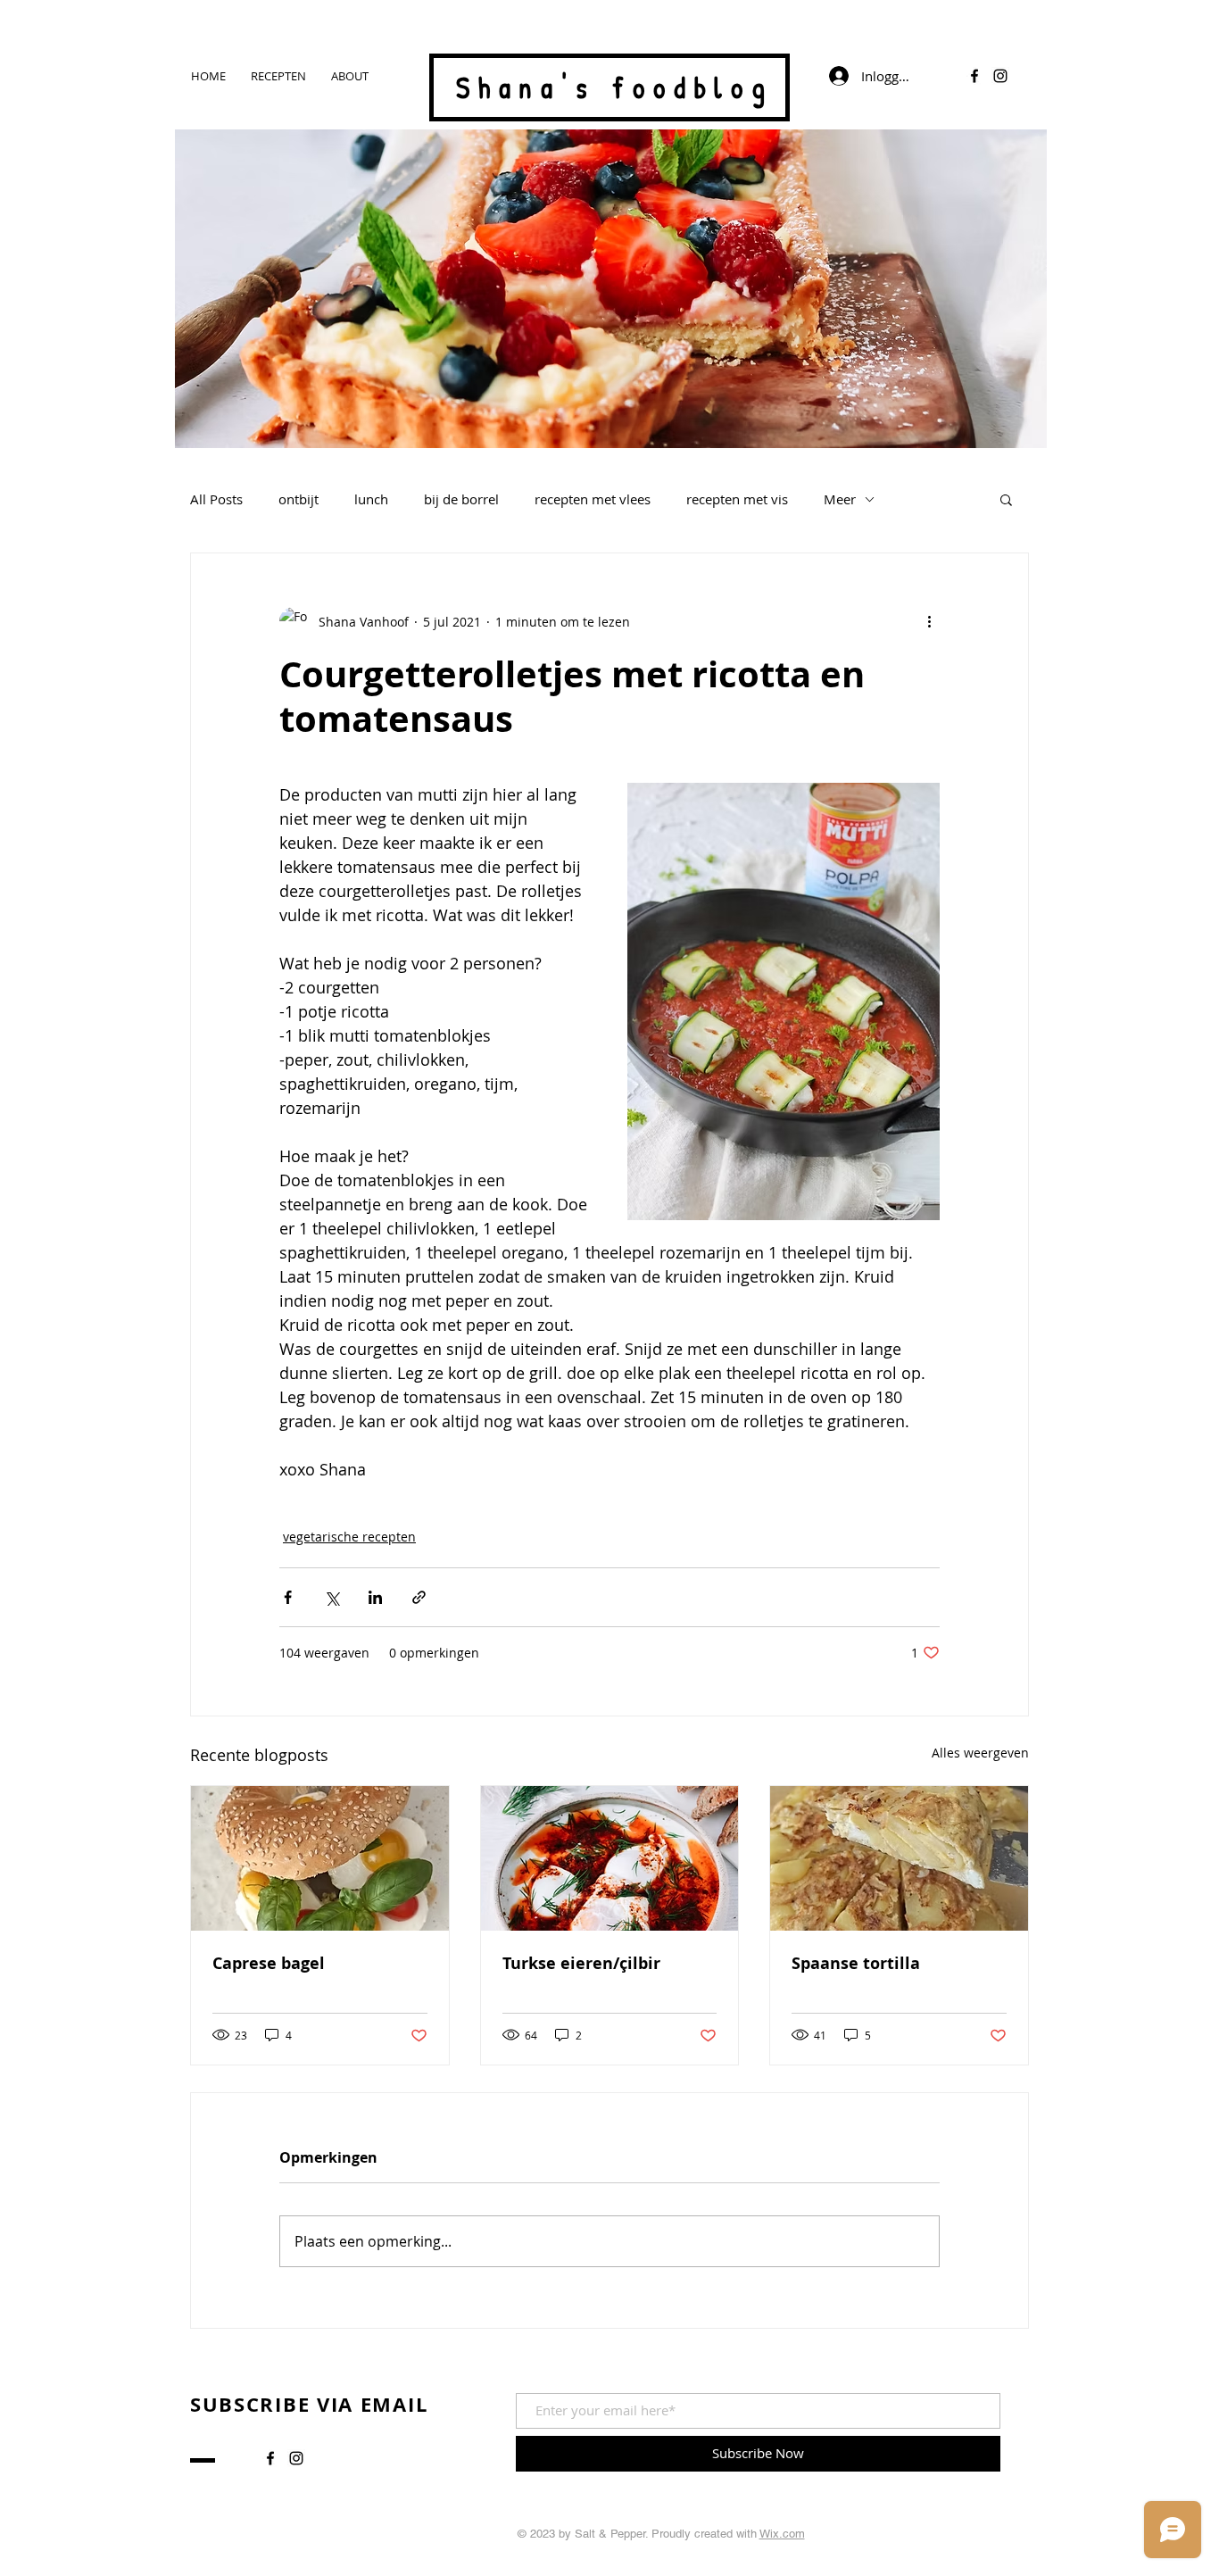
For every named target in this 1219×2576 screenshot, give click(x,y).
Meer (840, 499)
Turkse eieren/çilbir (581, 1963)
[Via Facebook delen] (288, 1597)
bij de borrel (461, 499)
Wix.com (782, 2534)
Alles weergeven (980, 1753)
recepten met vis (737, 499)
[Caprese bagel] (320, 1858)
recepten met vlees (593, 499)
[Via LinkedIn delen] (375, 1597)
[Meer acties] (929, 621)
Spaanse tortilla (856, 1963)
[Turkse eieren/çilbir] (610, 1858)
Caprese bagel (269, 1963)
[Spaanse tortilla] (899, 1858)
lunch (371, 499)
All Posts (216, 499)
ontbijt (299, 499)
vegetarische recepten (349, 1537)
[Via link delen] (419, 1597)
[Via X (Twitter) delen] (332, 1597)
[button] (1006, 499)
